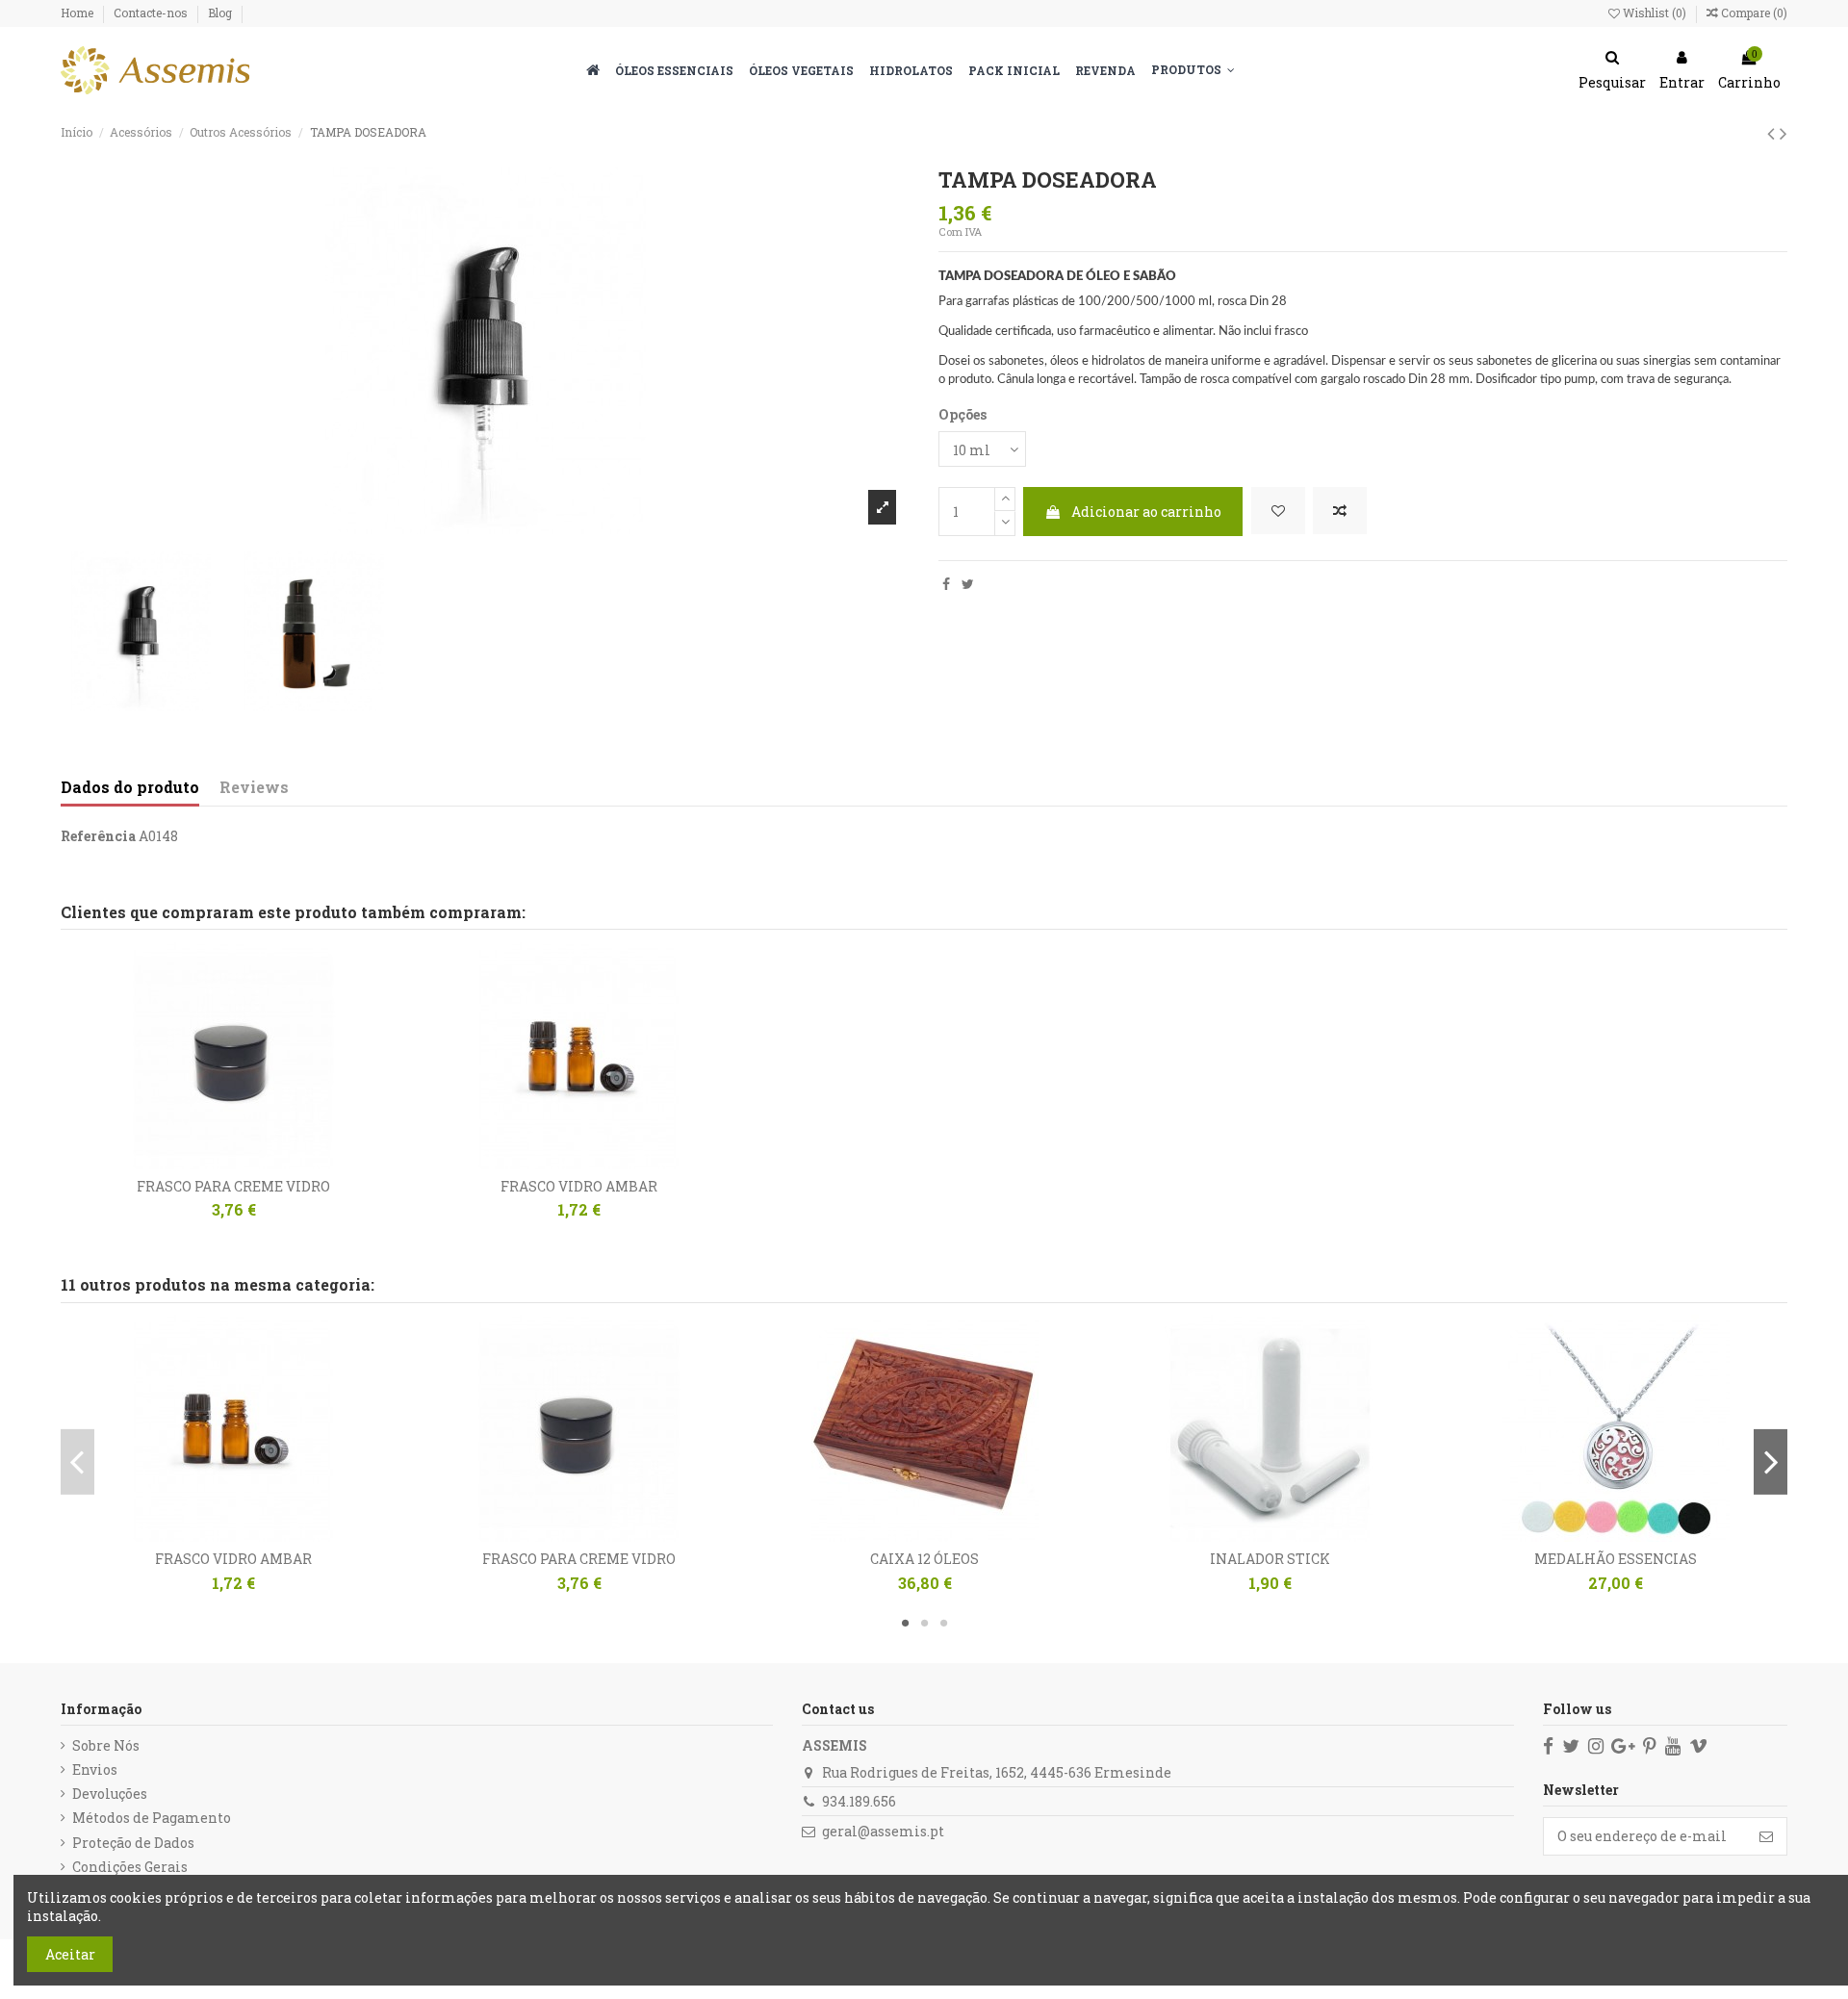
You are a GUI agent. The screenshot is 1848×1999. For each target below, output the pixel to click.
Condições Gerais (130, 1867)
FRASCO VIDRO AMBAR (579, 1186)
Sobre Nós (106, 1745)
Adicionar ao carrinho (1146, 512)
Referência (98, 836)
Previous (77, 1462)
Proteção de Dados (133, 1843)
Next (1771, 1462)
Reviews (254, 787)
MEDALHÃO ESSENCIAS (1616, 1559)
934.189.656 (859, 1801)
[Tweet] (968, 584)
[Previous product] (1773, 133)
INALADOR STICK (1270, 1559)
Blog (220, 13)
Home (78, 13)
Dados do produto (130, 787)
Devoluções (110, 1794)
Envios (95, 1769)
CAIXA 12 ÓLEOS (924, 1559)
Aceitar (70, 1954)
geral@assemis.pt (883, 1831)
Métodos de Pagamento (152, 1818)
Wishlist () (1655, 13)
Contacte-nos (152, 13)
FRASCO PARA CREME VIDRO (233, 1186)
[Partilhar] (946, 584)
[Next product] (1784, 133)
